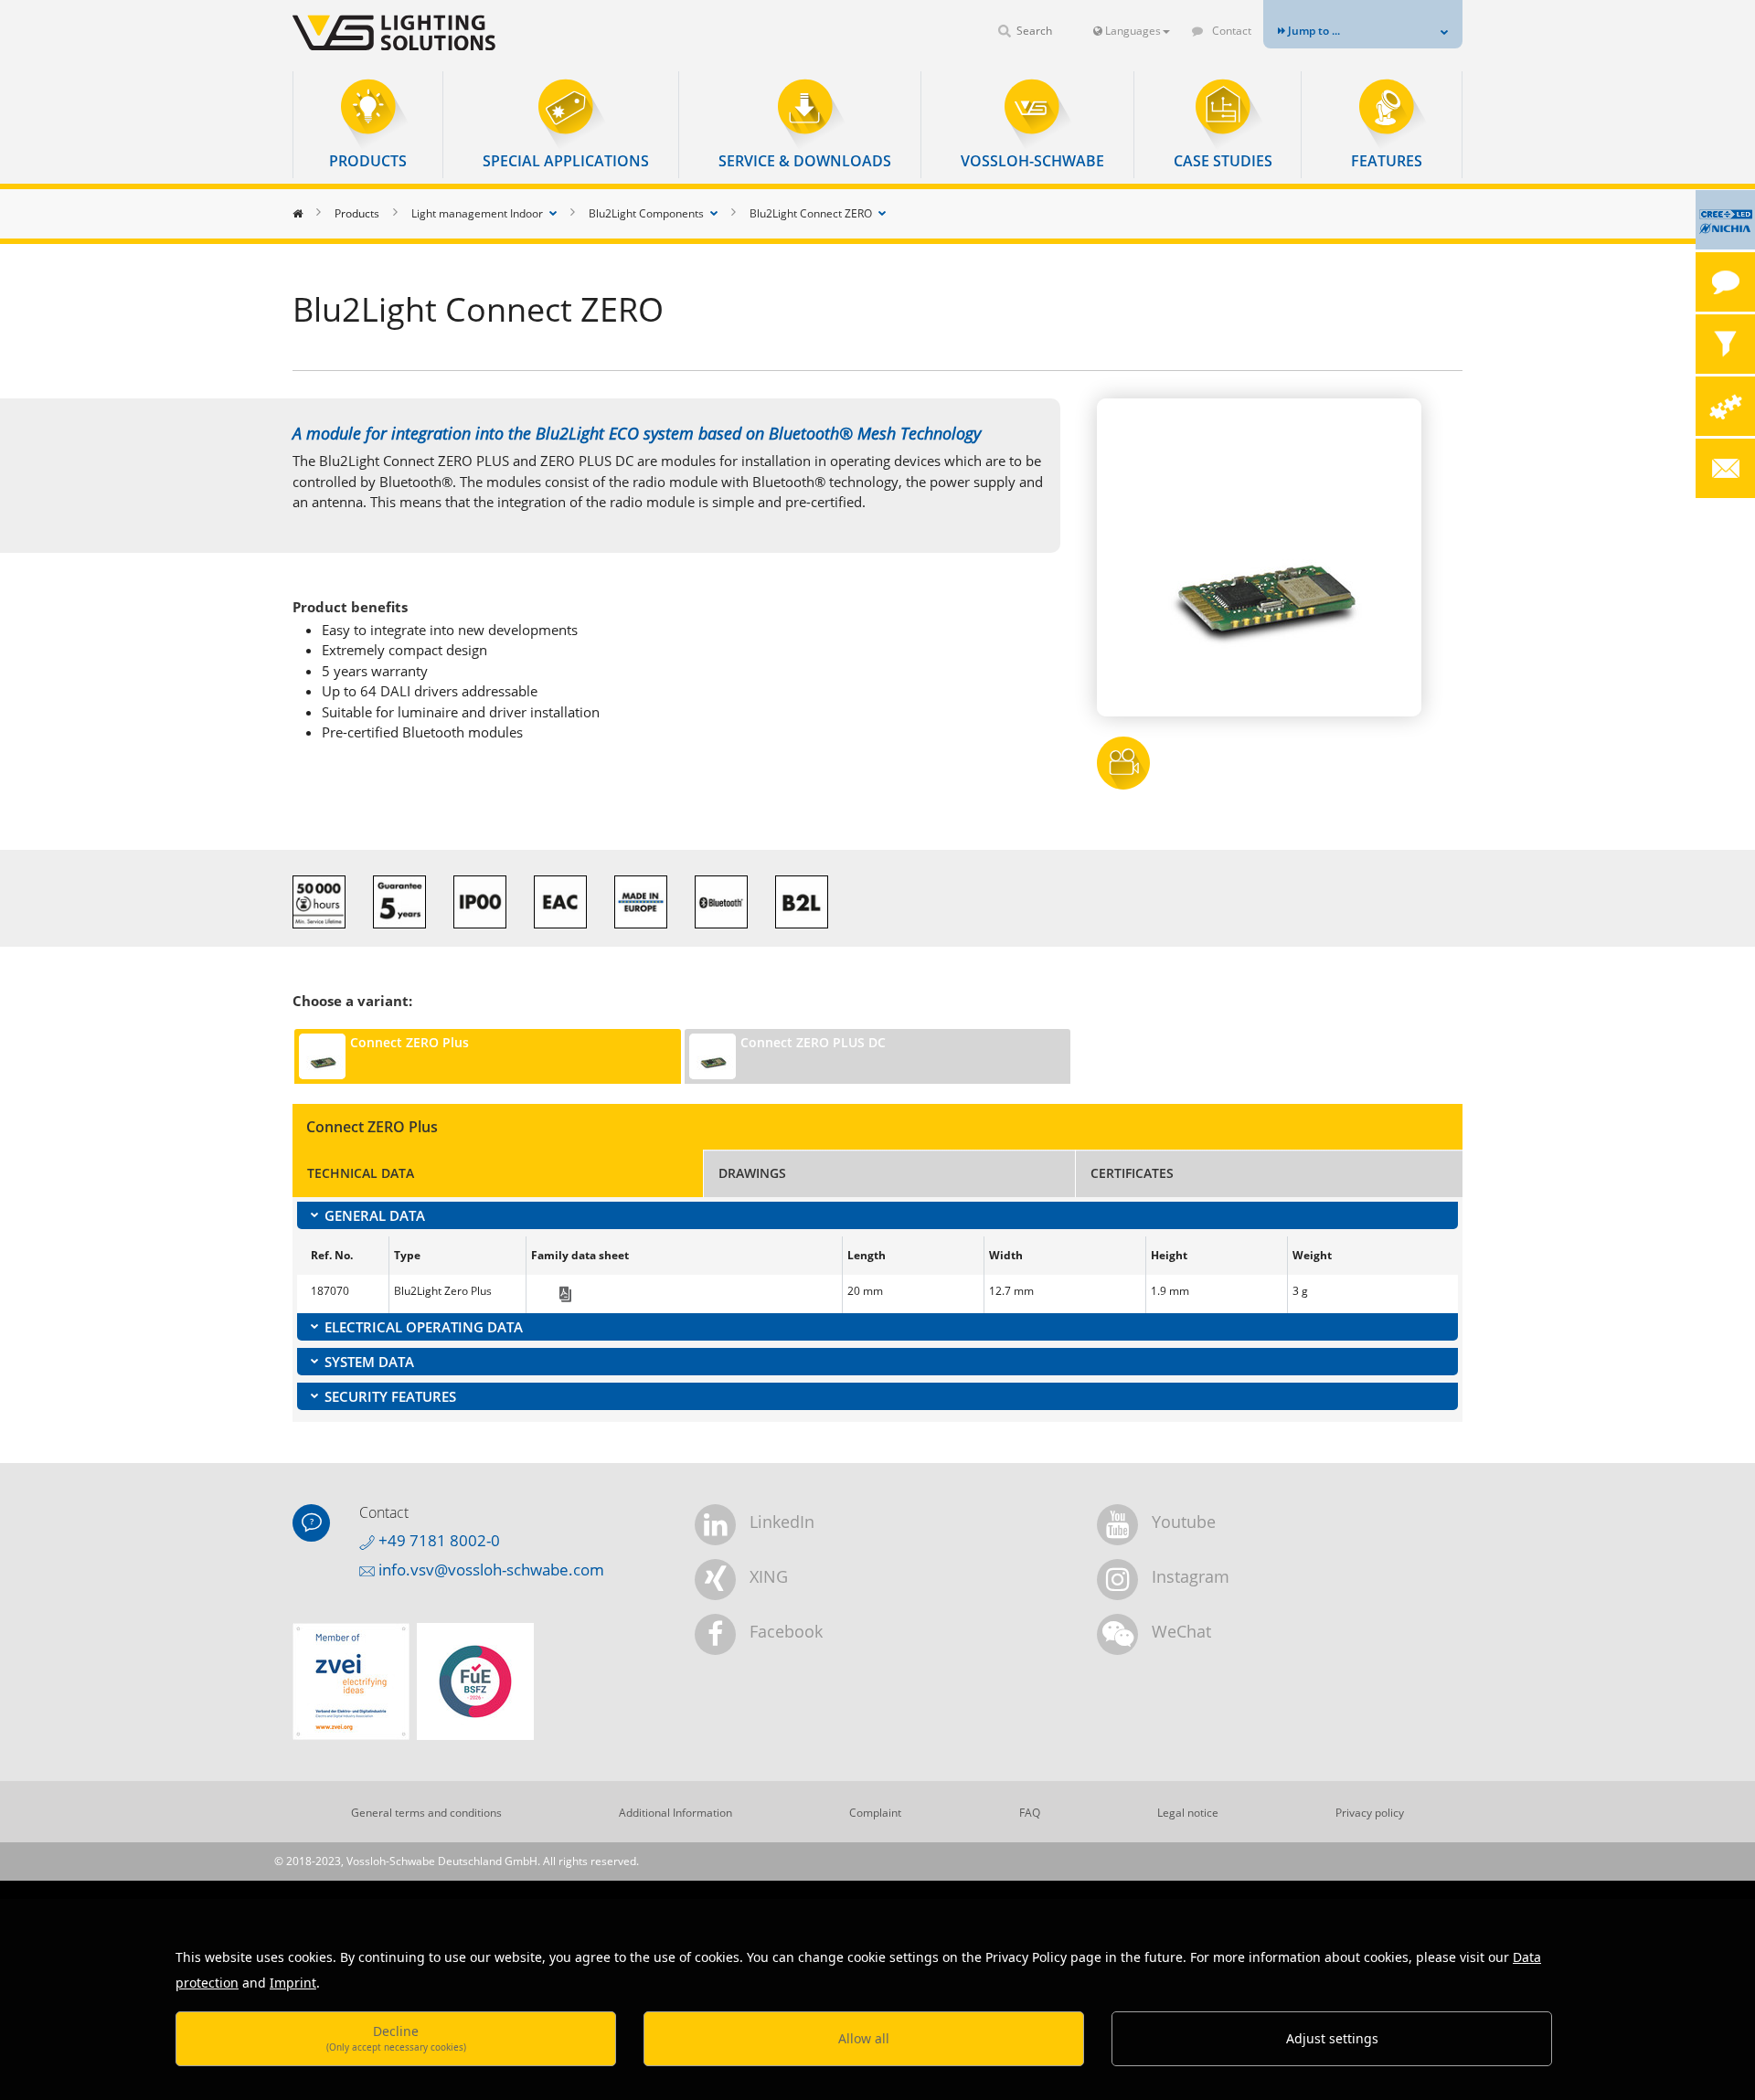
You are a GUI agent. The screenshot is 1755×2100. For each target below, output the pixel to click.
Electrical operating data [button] (424, 1327)
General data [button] (375, 1215)
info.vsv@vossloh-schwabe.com (489, 1570)
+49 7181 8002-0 (437, 1540)
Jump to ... (1313, 31)
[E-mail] (1725, 468)
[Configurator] (1725, 406)
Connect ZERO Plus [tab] (409, 1042)
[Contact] (1725, 282)
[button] (368, 125)
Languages (1132, 31)
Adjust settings (1332, 2038)
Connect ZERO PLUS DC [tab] (813, 1042)
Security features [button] (390, 1396)
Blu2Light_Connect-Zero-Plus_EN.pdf (565, 1294)
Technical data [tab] (361, 1173)
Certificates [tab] (1132, 1173)
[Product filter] (1725, 344)
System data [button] (369, 1362)
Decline (396, 2037)
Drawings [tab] (752, 1173)
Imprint (293, 1983)
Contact (1230, 31)
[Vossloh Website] (425, 32)
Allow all (864, 2038)
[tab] (877, 1215)
